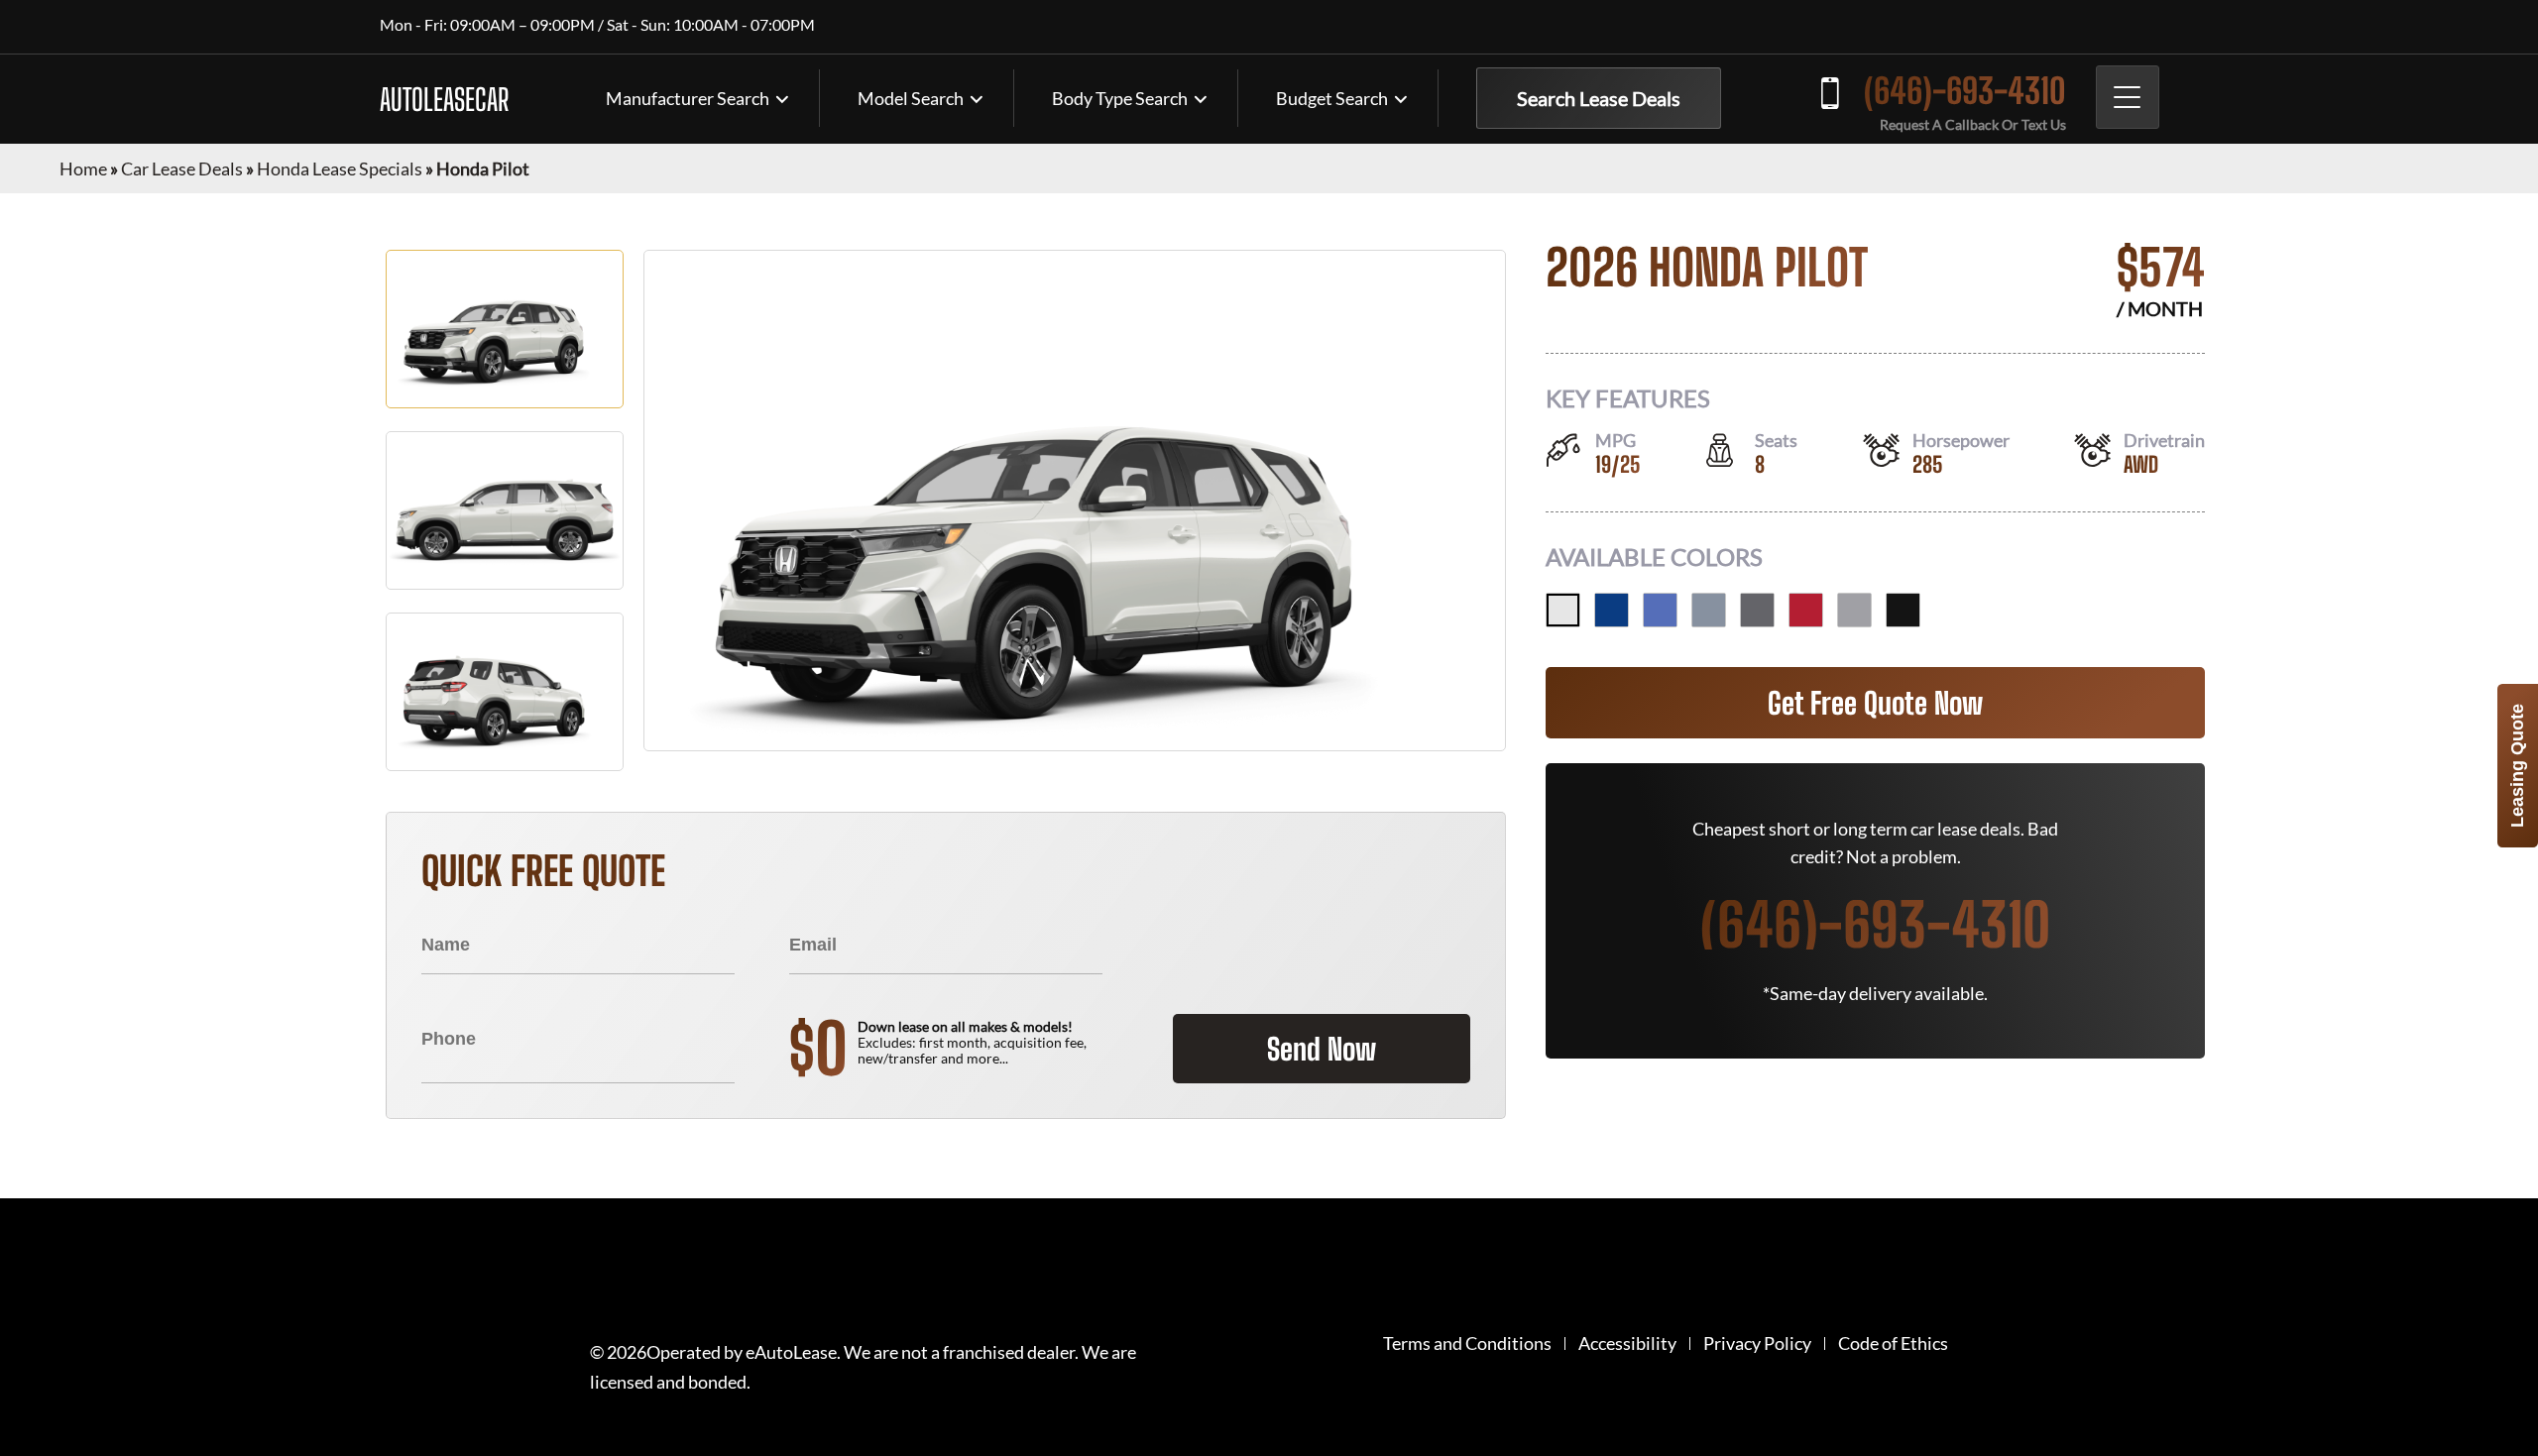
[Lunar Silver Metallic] (1854, 610)
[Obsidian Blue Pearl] (1612, 610)
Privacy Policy (1757, 1344)
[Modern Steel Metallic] (1757, 610)
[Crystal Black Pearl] (1903, 610)
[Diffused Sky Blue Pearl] (1660, 610)
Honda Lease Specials (340, 168)
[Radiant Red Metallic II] (1806, 610)
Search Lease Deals (1599, 98)
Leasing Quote (2517, 766)
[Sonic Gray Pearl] (1709, 610)
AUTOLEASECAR (444, 99)
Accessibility (1627, 1344)
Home (83, 168)
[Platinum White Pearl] (1563, 610)
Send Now (1322, 1049)
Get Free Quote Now (1875, 703)
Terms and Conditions (1467, 1344)
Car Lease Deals (182, 168)
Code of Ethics (1893, 1344)
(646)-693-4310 (1965, 91)
